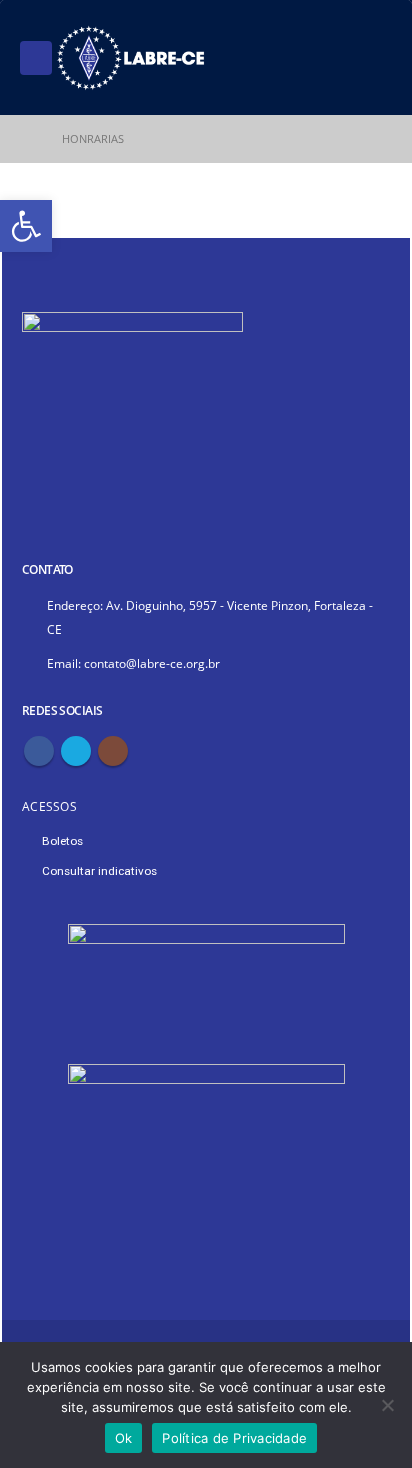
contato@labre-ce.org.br (152, 663)
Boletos (62, 841)
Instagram (113, 751)
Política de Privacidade (234, 1438)
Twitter (76, 751)
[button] (26, 226)
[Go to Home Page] (27, 139)
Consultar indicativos (99, 871)
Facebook (39, 751)
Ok (124, 1438)
